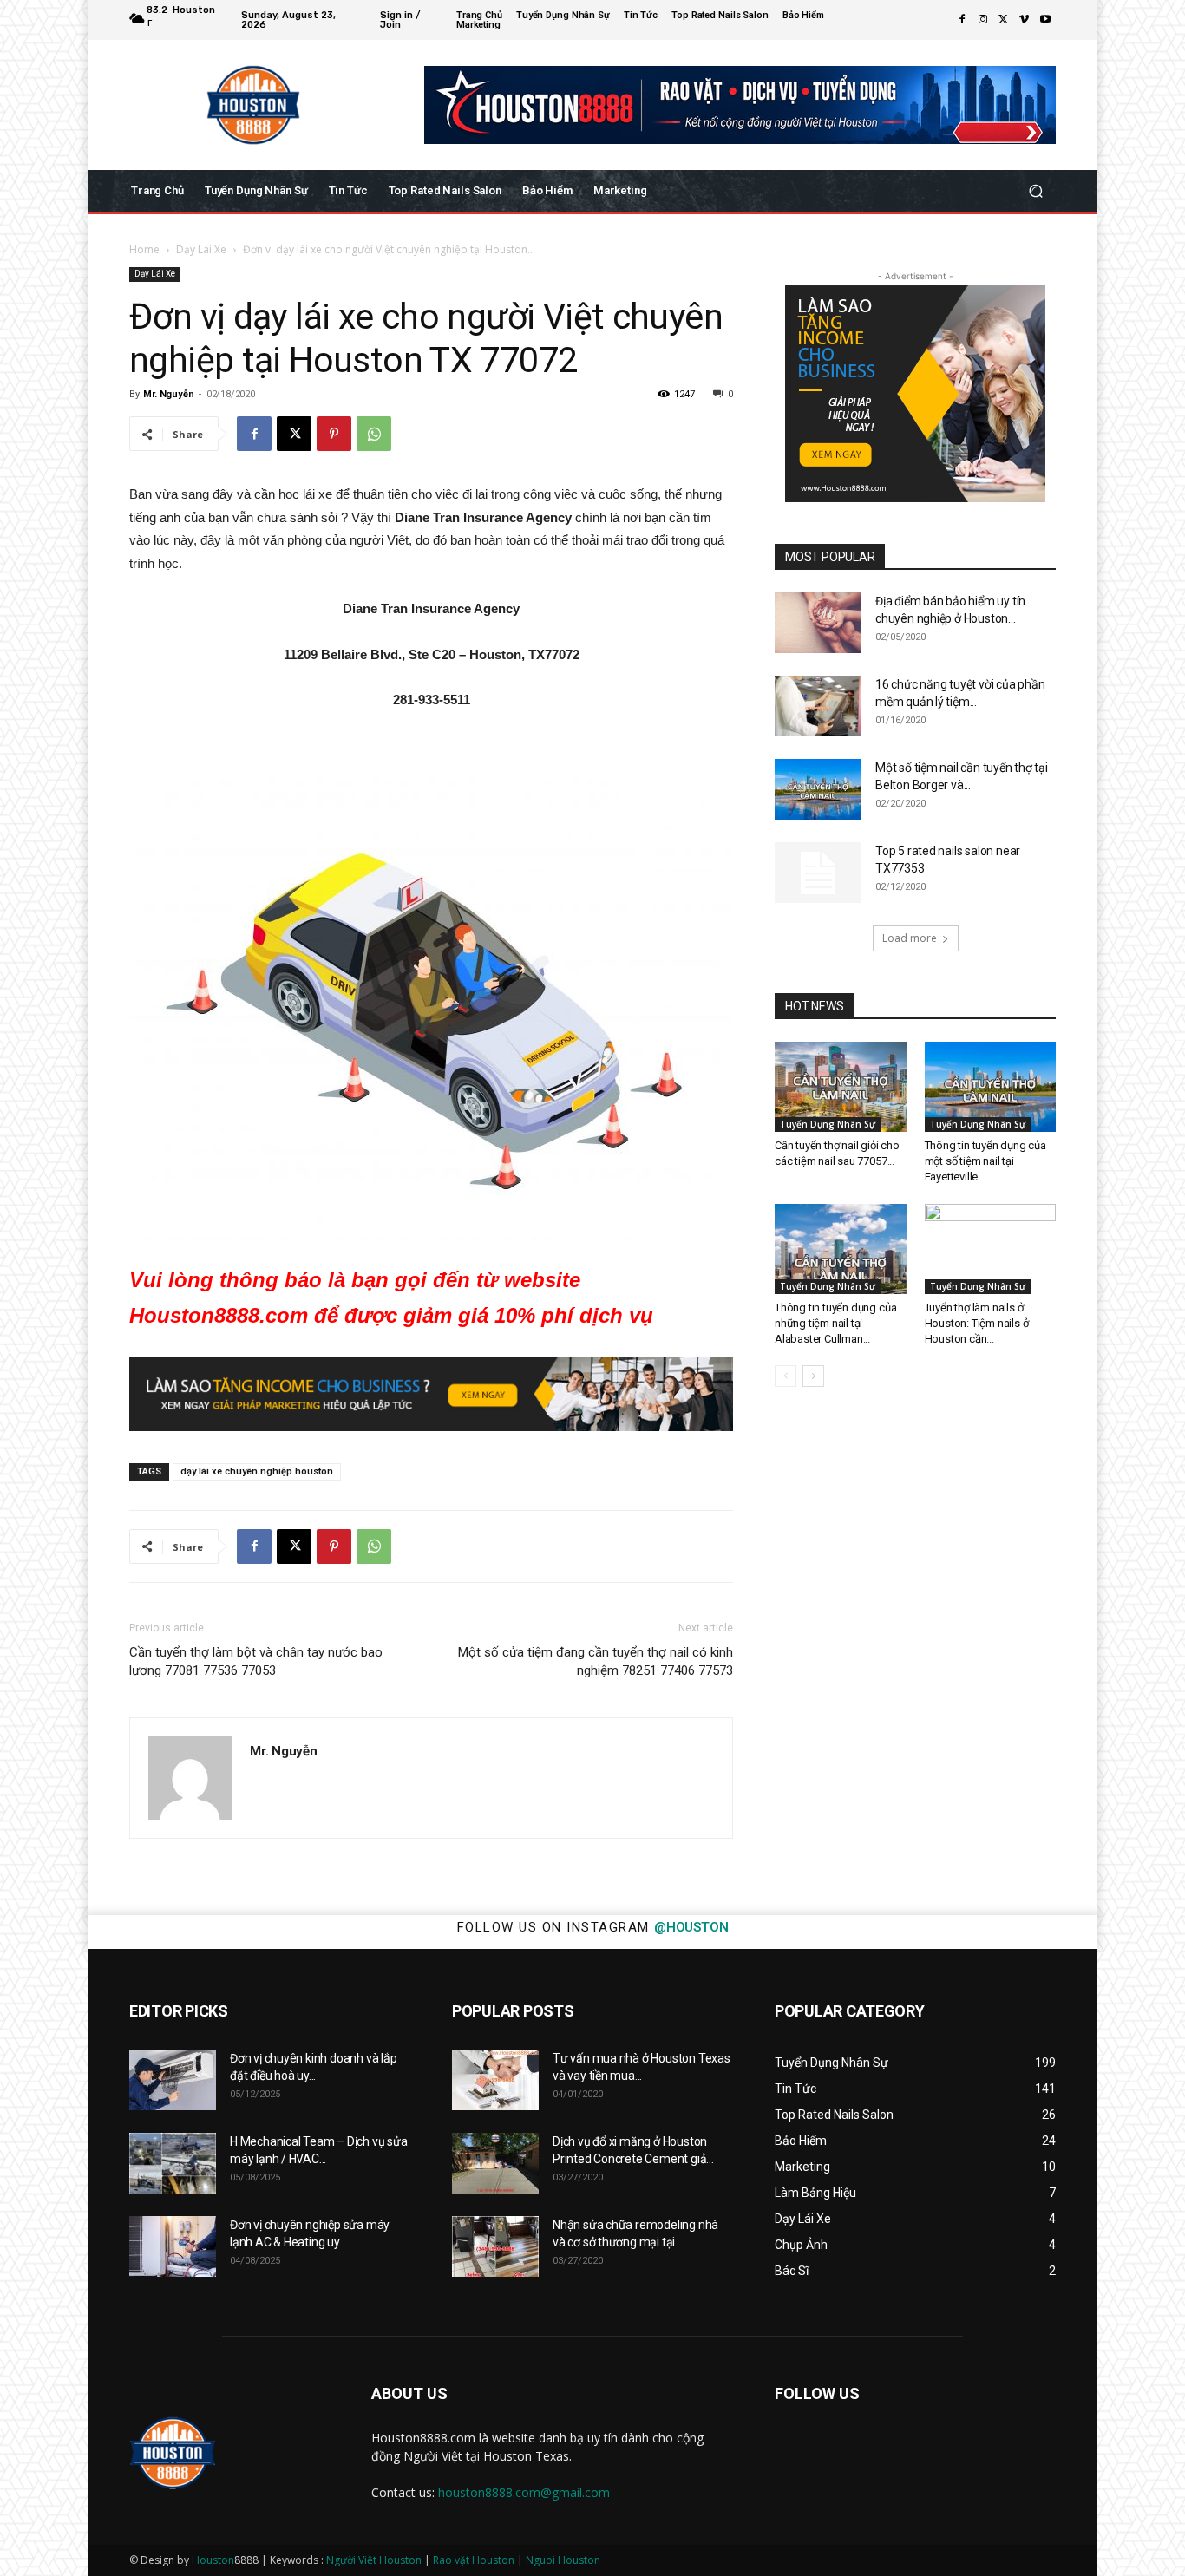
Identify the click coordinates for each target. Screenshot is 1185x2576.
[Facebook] (962, 20)
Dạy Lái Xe (201, 249)
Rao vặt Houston (474, 2560)
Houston (213, 2560)
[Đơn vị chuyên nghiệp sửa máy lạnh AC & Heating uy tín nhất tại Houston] (173, 2246)
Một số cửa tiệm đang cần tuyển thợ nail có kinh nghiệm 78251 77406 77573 (596, 1661)
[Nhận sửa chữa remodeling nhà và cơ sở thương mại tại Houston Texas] (495, 2246)
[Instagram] (983, 20)
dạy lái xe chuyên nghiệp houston (257, 1471)
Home (144, 249)
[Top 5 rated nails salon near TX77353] (818, 873)
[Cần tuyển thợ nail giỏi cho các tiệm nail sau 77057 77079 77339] (841, 1087)
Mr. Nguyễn (168, 394)
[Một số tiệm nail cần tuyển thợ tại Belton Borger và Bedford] (818, 789)
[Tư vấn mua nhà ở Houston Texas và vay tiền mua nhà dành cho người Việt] (495, 2080)
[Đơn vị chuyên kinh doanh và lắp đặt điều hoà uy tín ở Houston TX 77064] (173, 2080)
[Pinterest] (334, 434)
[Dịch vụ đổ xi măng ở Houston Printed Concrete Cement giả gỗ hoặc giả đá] (495, 2163)
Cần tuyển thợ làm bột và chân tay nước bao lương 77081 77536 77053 (256, 1661)
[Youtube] (1045, 20)
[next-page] (813, 1376)
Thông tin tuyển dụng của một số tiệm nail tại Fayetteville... (985, 1161)
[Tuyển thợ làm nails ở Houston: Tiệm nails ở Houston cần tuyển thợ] (991, 1249)
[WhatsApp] (374, 434)
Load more (910, 938)
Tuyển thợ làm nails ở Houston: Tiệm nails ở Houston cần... (977, 1323)
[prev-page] (786, 1376)
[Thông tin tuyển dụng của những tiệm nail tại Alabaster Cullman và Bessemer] (841, 1249)
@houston (691, 1927)
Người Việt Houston (374, 2560)
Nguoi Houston (563, 2560)
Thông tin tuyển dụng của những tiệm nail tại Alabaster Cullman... (835, 1323)
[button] (1035, 191)
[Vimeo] (1025, 20)
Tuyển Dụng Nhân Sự (828, 1124)
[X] (1004, 20)
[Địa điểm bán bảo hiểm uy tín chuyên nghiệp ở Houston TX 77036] (818, 623)
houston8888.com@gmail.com (524, 2492)
